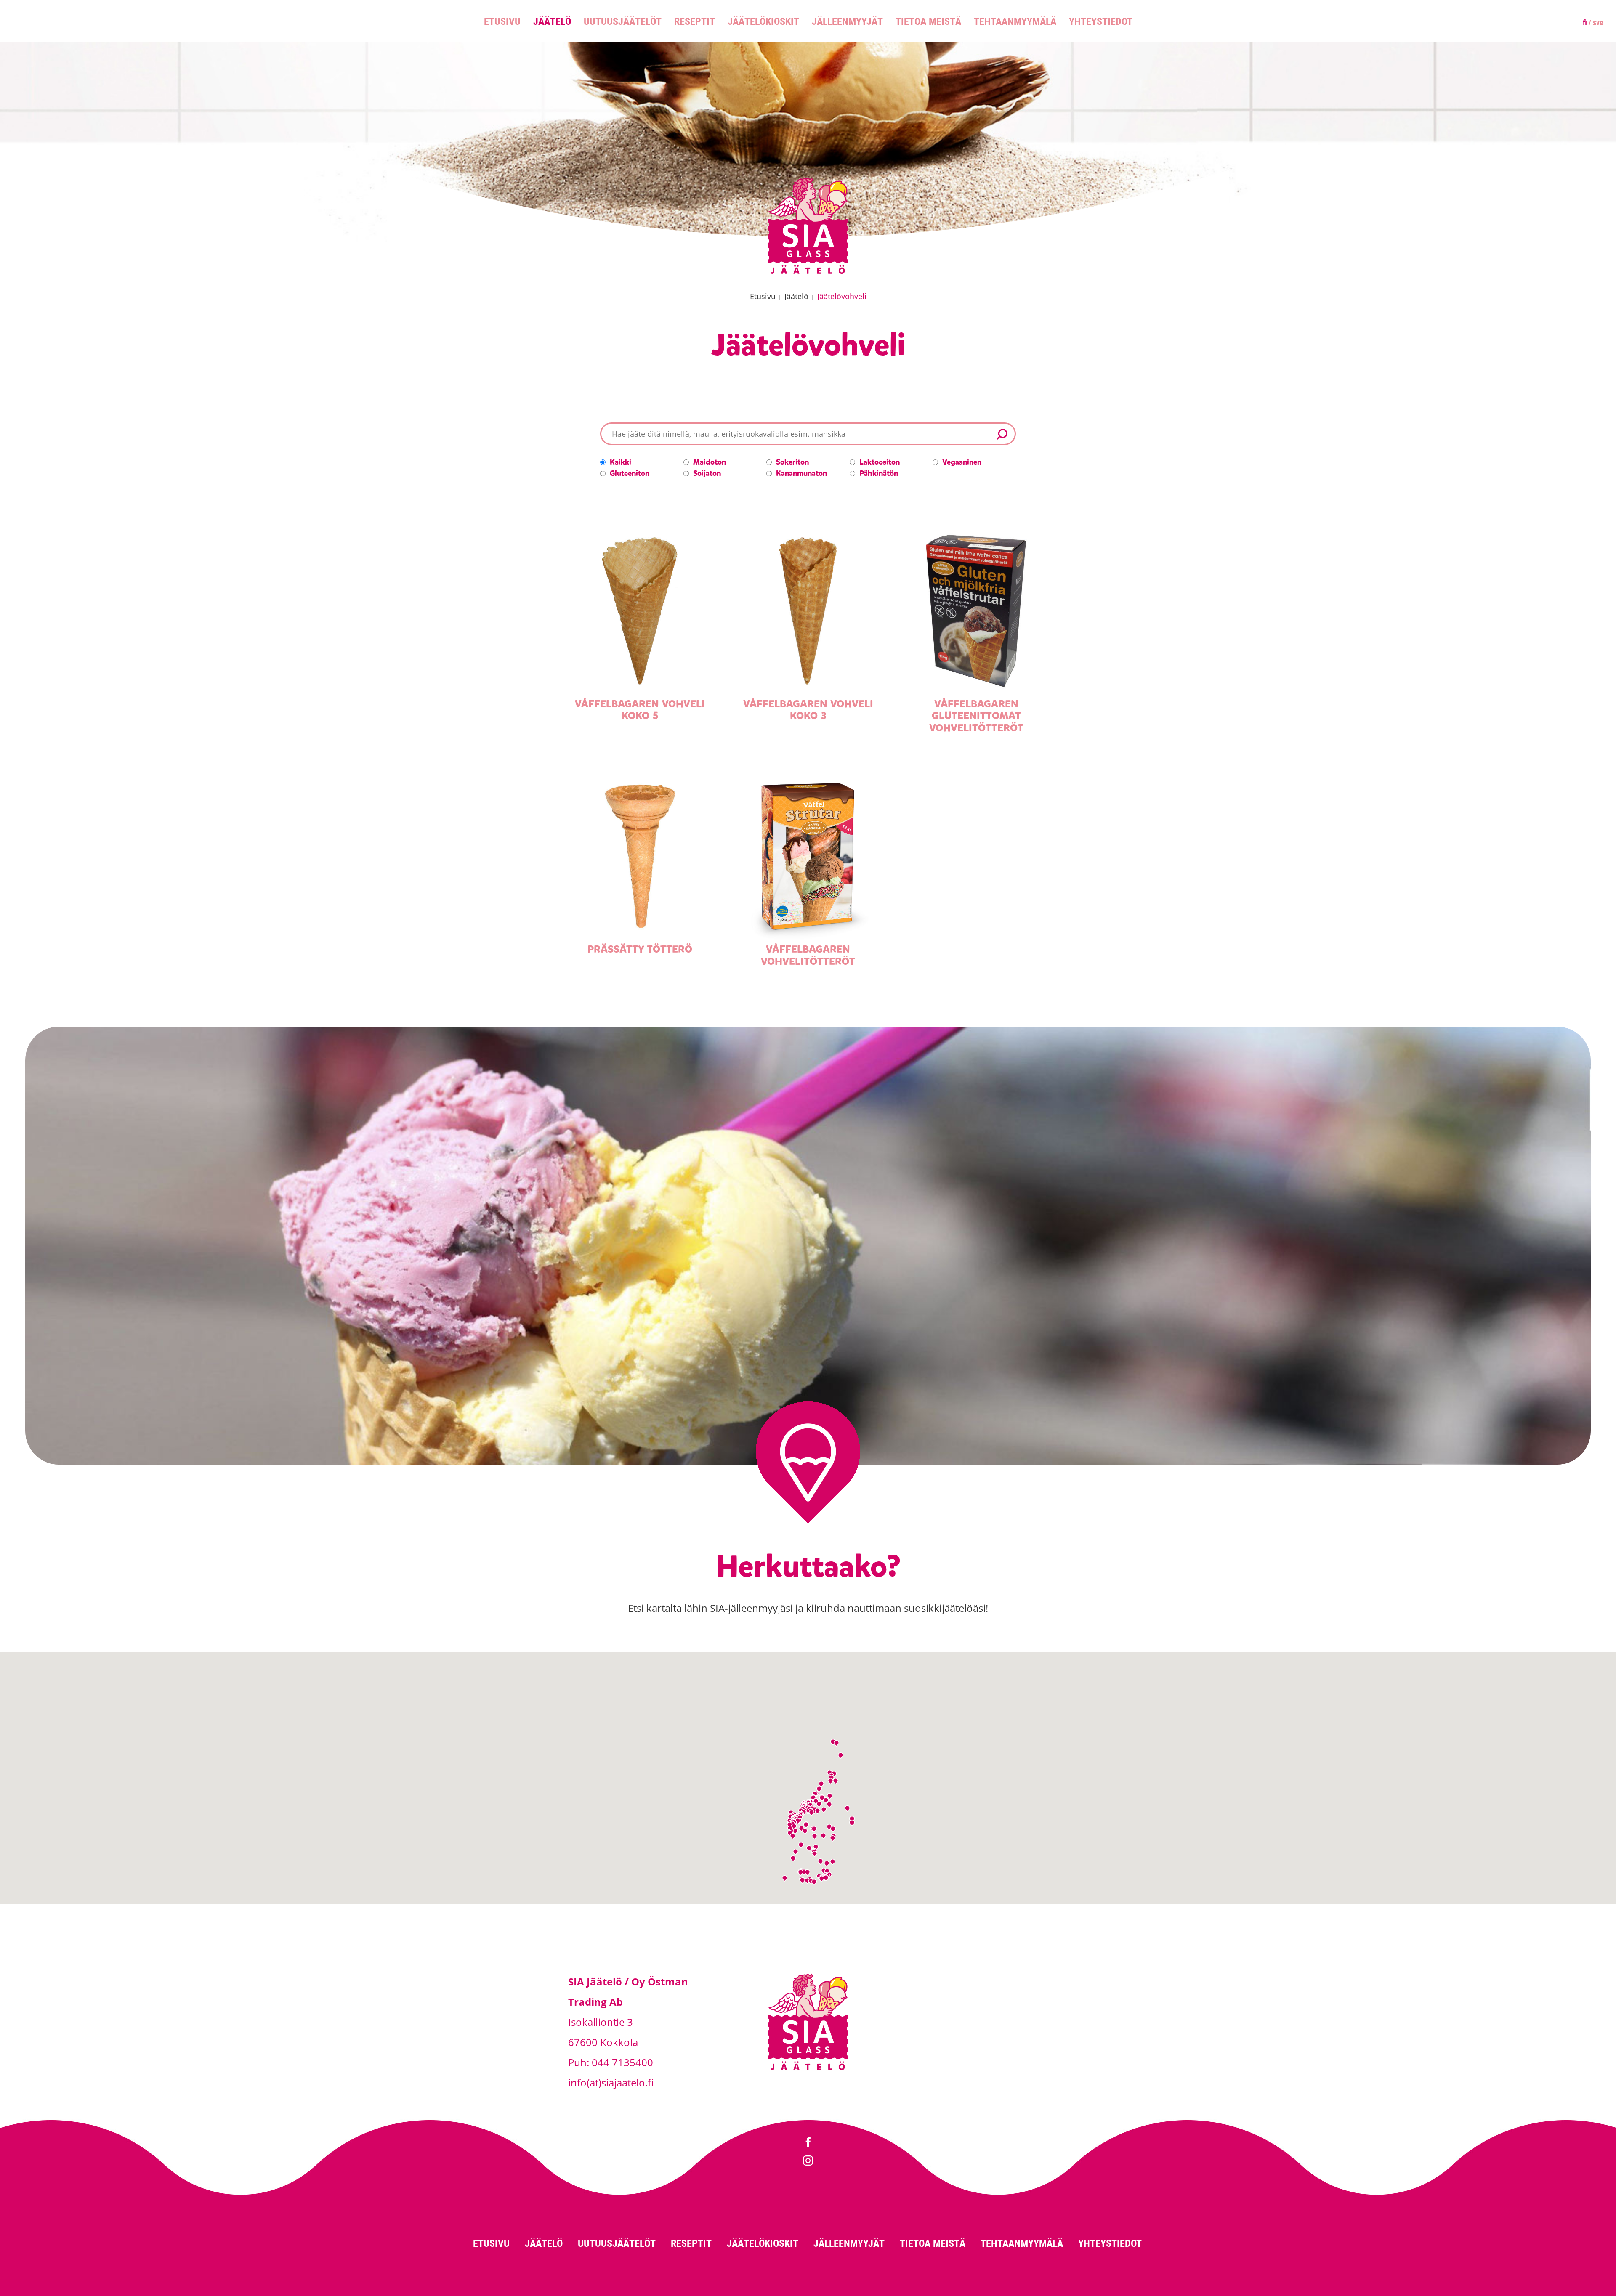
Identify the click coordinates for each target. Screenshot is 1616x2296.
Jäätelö (552, 21)
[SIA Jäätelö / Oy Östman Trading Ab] (808, 272)
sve (1598, 22)
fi (1585, 22)
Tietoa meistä (928, 21)
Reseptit (695, 21)
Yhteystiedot (1101, 21)
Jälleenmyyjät (847, 21)
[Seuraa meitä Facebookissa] (808, 2143)
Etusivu (502, 21)
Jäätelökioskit (763, 21)
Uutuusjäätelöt (623, 21)
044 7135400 (622, 2062)
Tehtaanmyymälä (1015, 21)
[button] (807, 1881)
